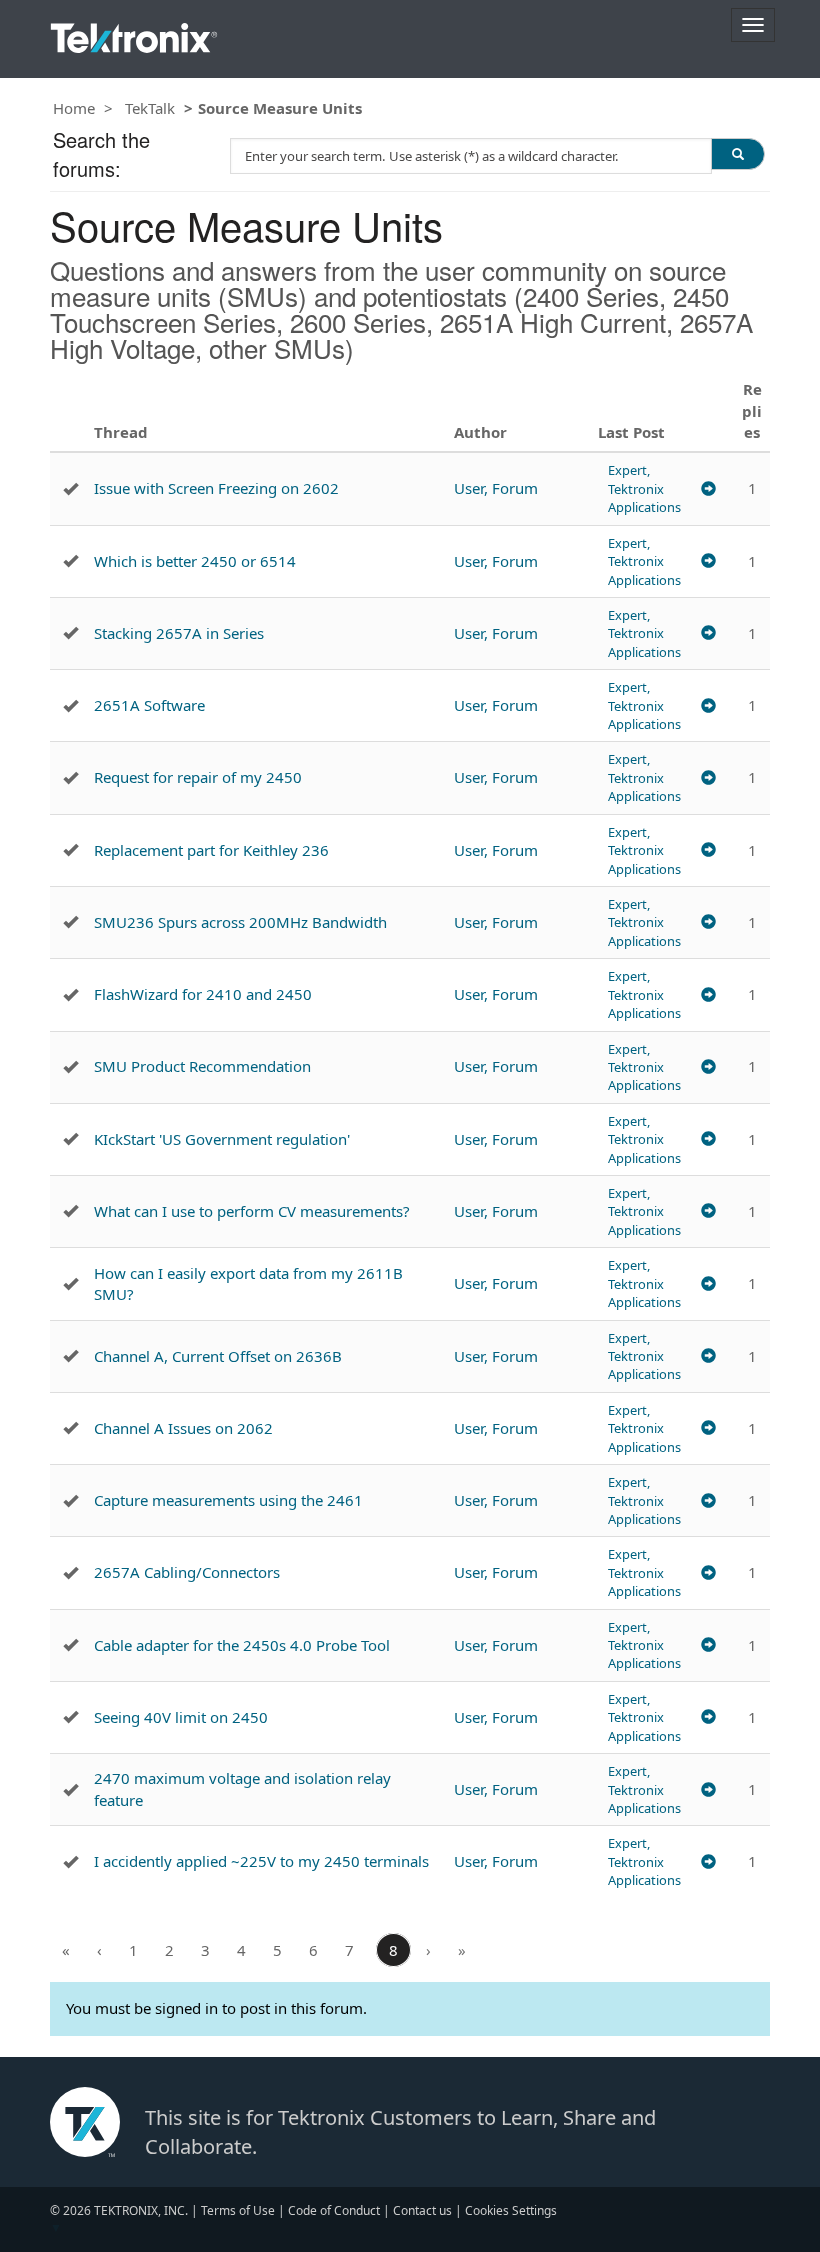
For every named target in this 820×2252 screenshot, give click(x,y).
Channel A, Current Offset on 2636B (218, 1356)
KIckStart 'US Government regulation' (222, 1139)
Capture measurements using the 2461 (228, 1500)
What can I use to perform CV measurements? (252, 1211)
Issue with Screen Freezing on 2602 (216, 488)
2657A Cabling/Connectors (187, 1572)
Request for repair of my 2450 (198, 777)
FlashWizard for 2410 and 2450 (203, 994)
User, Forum (496, 488)
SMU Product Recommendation (202, 1066)
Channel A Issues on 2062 (183, 1428)
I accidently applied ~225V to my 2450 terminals (261, 1861)
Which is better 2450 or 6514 (195, 561)
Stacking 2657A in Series (179, 633)
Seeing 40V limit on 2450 (181, 1717)
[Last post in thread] (708, 488)
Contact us (422, 2210)
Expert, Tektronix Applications (644, 488)
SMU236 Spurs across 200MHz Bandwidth (240, 922)
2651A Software (149, 705)
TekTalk (150, 108)
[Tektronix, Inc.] (134, 33)
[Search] (738, 154)
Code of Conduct (334, 2210)
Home (74, 108)
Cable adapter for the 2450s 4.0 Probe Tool (242, 1645)
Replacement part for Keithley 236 (211, 850)
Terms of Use (238, 2210)
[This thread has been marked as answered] (70, 489)
